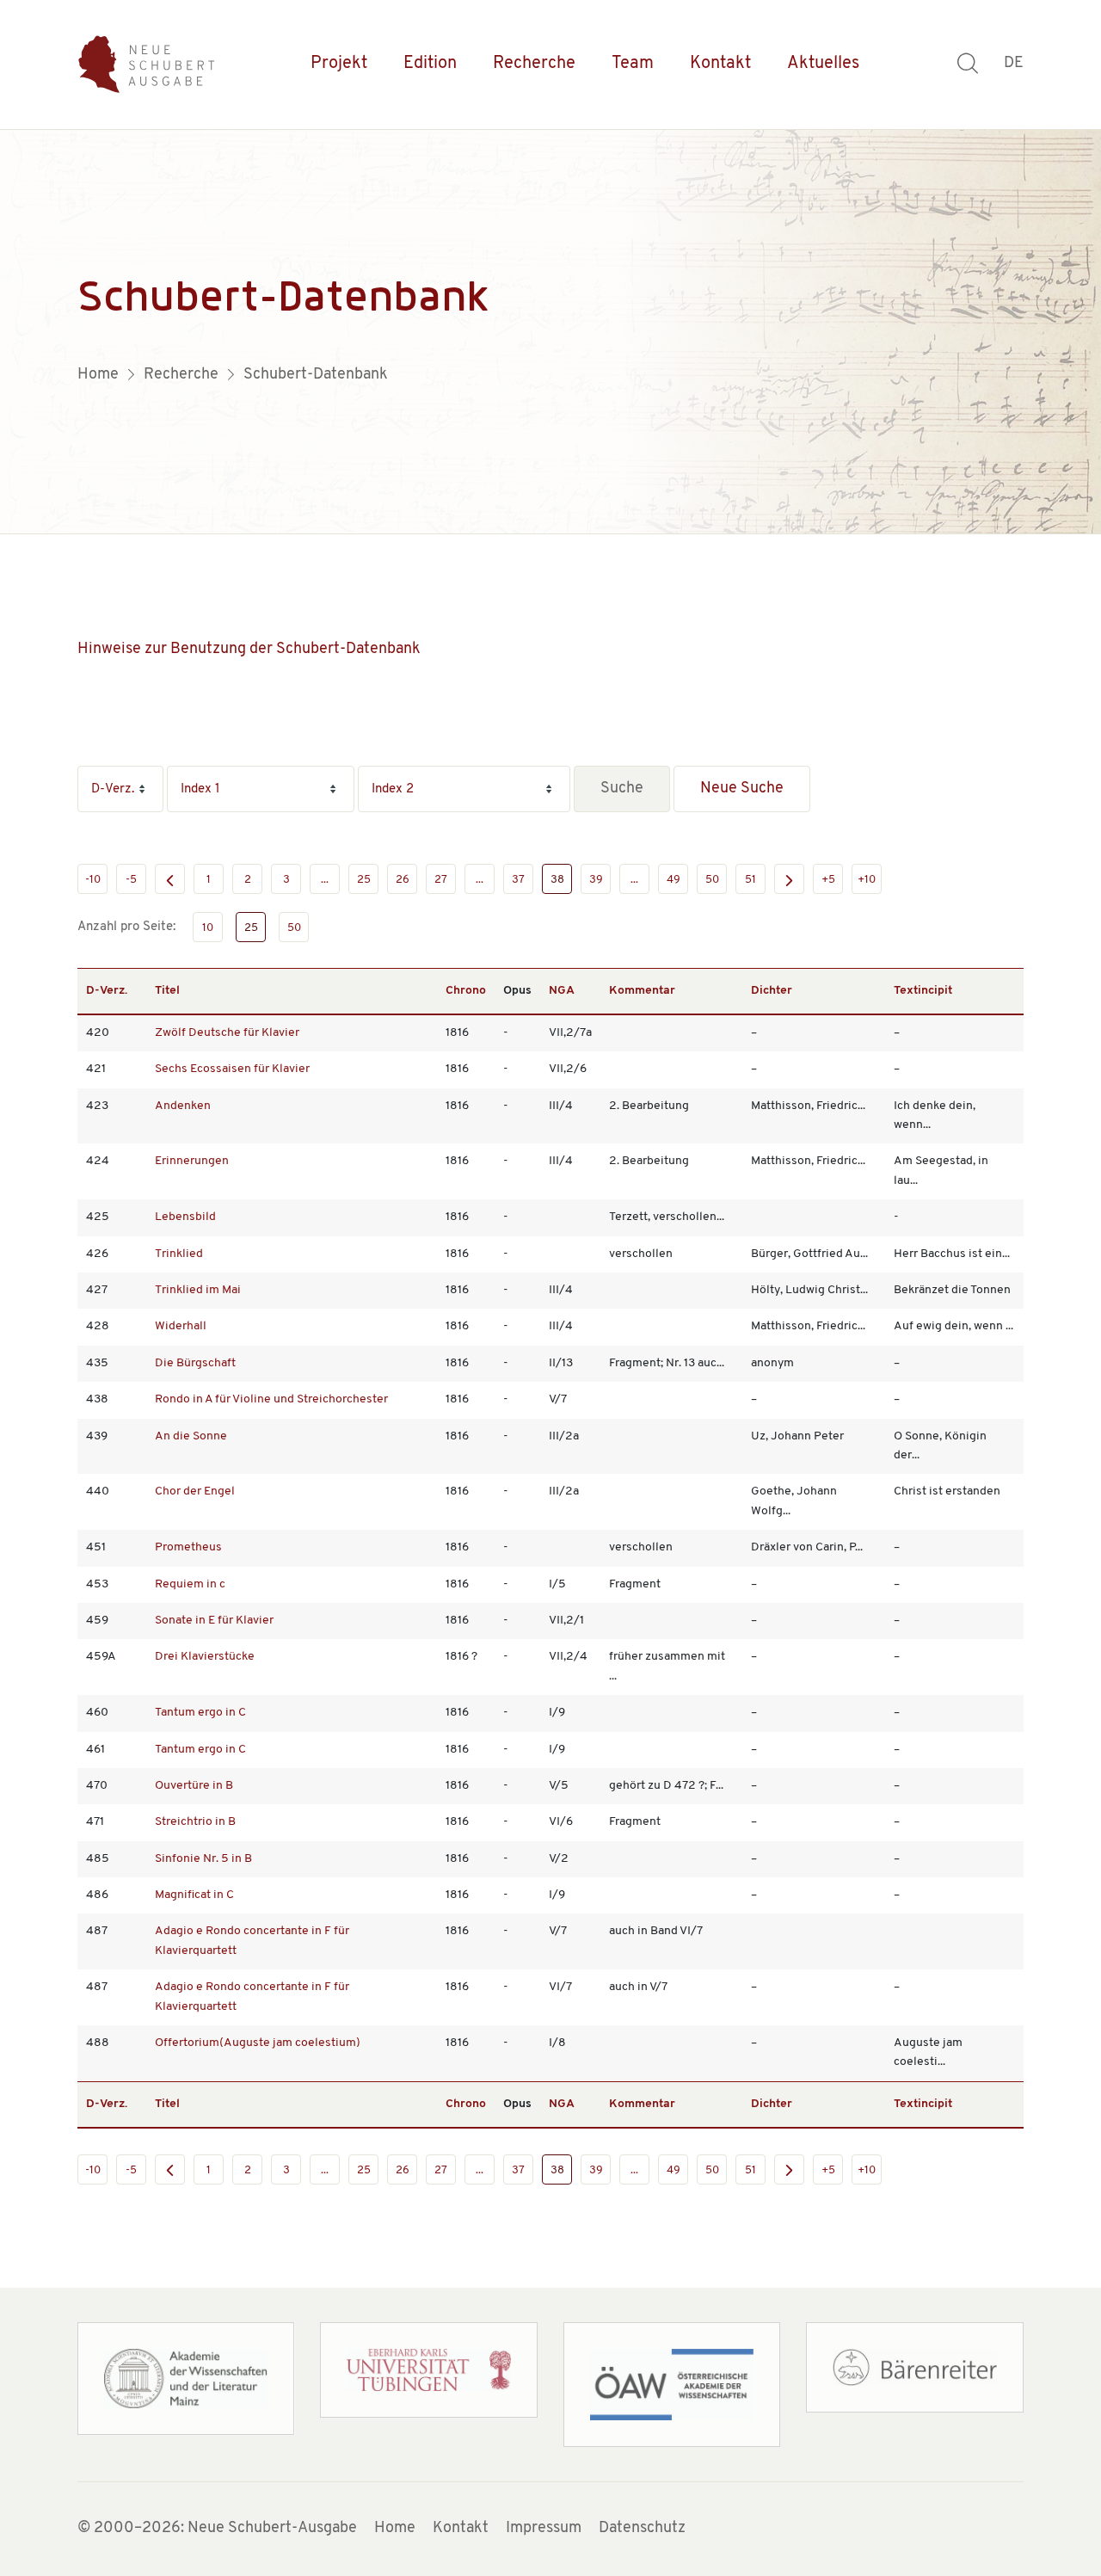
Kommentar (642, 991)
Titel (167, 991)
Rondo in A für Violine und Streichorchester (271, 1399)
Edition (430, 64)
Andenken (183, 1106)
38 (557, 880)
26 (403, 880)
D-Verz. (107, 991)
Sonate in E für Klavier (214, 1621)
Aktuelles (823, 64)
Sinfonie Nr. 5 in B (203, 1859)
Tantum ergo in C (200, 1713)
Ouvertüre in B (194, 1786)
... (325, 880)
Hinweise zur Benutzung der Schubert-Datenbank (249, 650)
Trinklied (179, 1254)
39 (596, 880)
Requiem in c (190, 1584)
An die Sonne (191, 1436)
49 (674, 880)
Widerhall (181, 1326)
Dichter (772, 991)
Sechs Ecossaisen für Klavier (232, 1069)
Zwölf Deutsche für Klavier (227, 1033)
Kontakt (720, 64)
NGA (562, 991)
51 (750, 880)
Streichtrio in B (195, 1822)
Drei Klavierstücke (205, 1657)
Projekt (339, 64)
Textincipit (923, 991)
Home (395, 2529)
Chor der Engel (195, 1491)
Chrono (466, 991)
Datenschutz (642, 2529)
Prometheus (188, 1547)
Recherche (534, 64)
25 (364, 880)
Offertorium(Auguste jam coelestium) (258, 2043)
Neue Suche (742, 789)
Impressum (544, 2529)
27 (441, 880)
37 (518, 880)
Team (633, 64)
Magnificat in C (194, 1895)
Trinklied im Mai (198, 1290)
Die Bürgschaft (195, 1363)
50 (712, 880)
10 (208, 928)
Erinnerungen (192, 1161)
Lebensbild (185, 1217)
